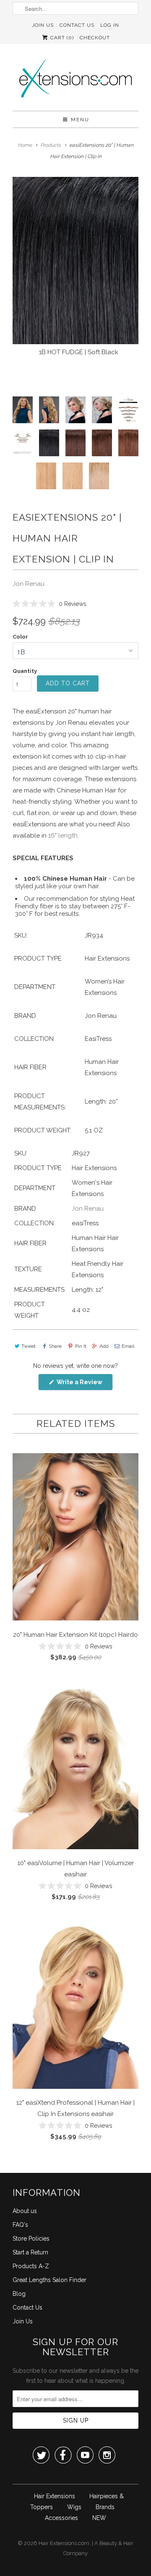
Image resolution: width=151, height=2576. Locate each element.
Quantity (25, 671)
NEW (99, 2518)
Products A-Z (31, 2266)
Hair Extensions (55, 2496)
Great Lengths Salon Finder (49, 2280)
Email (128, 1346)
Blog (19, 2294)
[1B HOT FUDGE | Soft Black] (75, 261)
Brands (105, 2507)
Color (20, 637)
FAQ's (20, 2225)
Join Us (43, 25)
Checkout (95, 38)
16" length (63, 836)
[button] (49, 604)
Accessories (61, 2518)
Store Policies (31, 2239)
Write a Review (84, 1384)
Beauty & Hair (116, 2543)
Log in (110, 25)
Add (104, 1346)
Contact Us (77, 25)
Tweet (29, 1346)
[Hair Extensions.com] (75, 80)
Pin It (81, 1346)
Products (51, 145)
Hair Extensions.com (64, 2543)
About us (25, 2211)
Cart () (61, 38)
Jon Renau (29, 584)
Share (55, 1346)
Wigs (74, 2507)
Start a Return (30, 2252)
